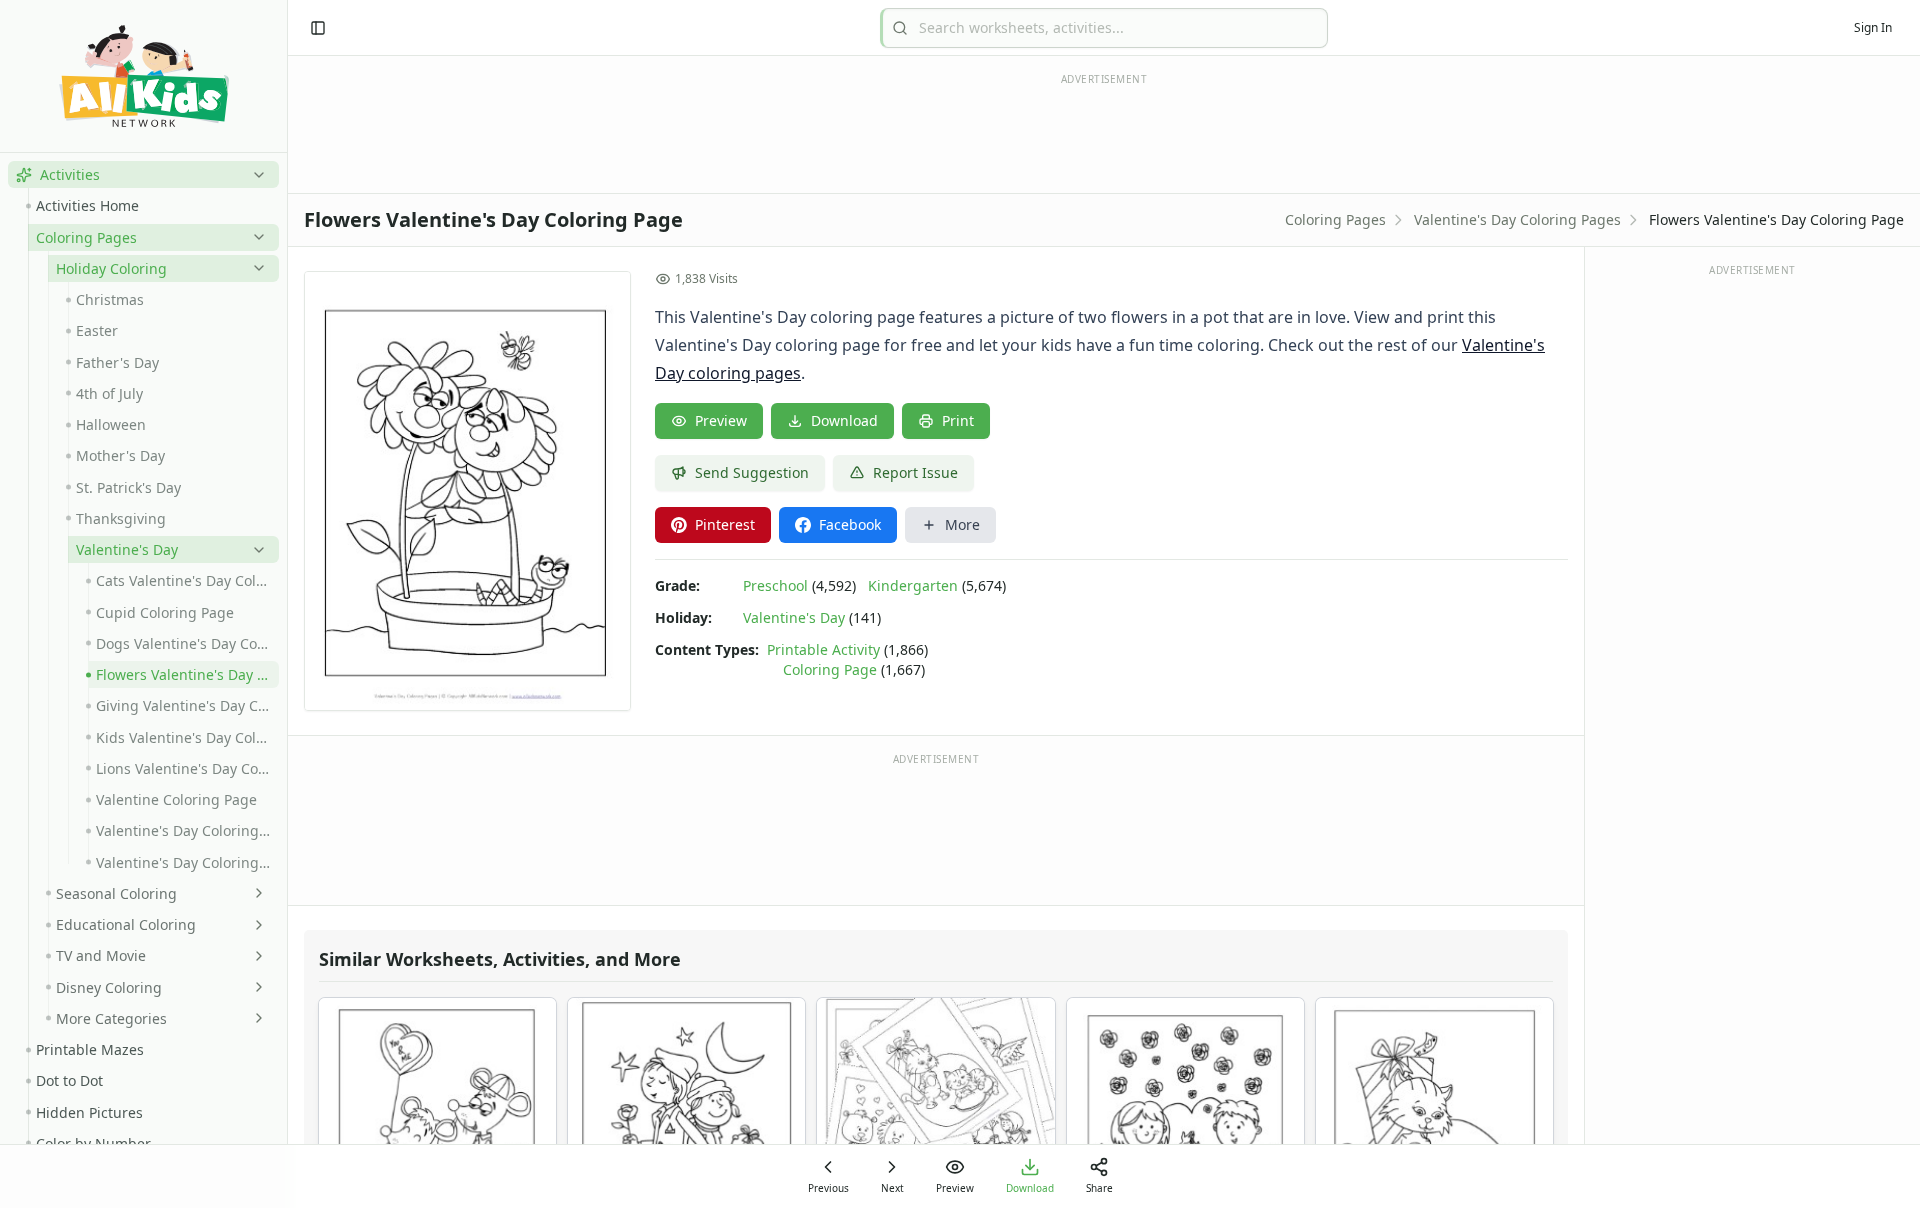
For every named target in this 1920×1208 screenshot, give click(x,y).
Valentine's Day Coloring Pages (1517, 219)
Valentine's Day (794, 617)
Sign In (1873, 27)
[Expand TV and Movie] (255, 956)
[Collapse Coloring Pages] (255, 237)
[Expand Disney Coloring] (255, 987)
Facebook (850, 524)
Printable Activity (823, 649)
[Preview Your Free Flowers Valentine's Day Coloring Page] (467, 491)
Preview (721, 420)
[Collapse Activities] (255, 175)
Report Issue (915, 472)
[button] (143, 174)
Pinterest (725, 524)
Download (844, 420)
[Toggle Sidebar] (287, 604)
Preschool (775, 585)
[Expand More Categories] (255, 1018)
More (962, 524)
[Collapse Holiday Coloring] (255, 268)
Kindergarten (913, 585)
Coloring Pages (1335, 219)
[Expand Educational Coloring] (255, 925)
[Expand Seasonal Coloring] (255, 893)
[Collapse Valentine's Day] (255, 550)
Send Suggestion (752, 472)
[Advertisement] (936, 828)
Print (958, 420)
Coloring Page (830, 669)
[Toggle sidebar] (318, 28)
